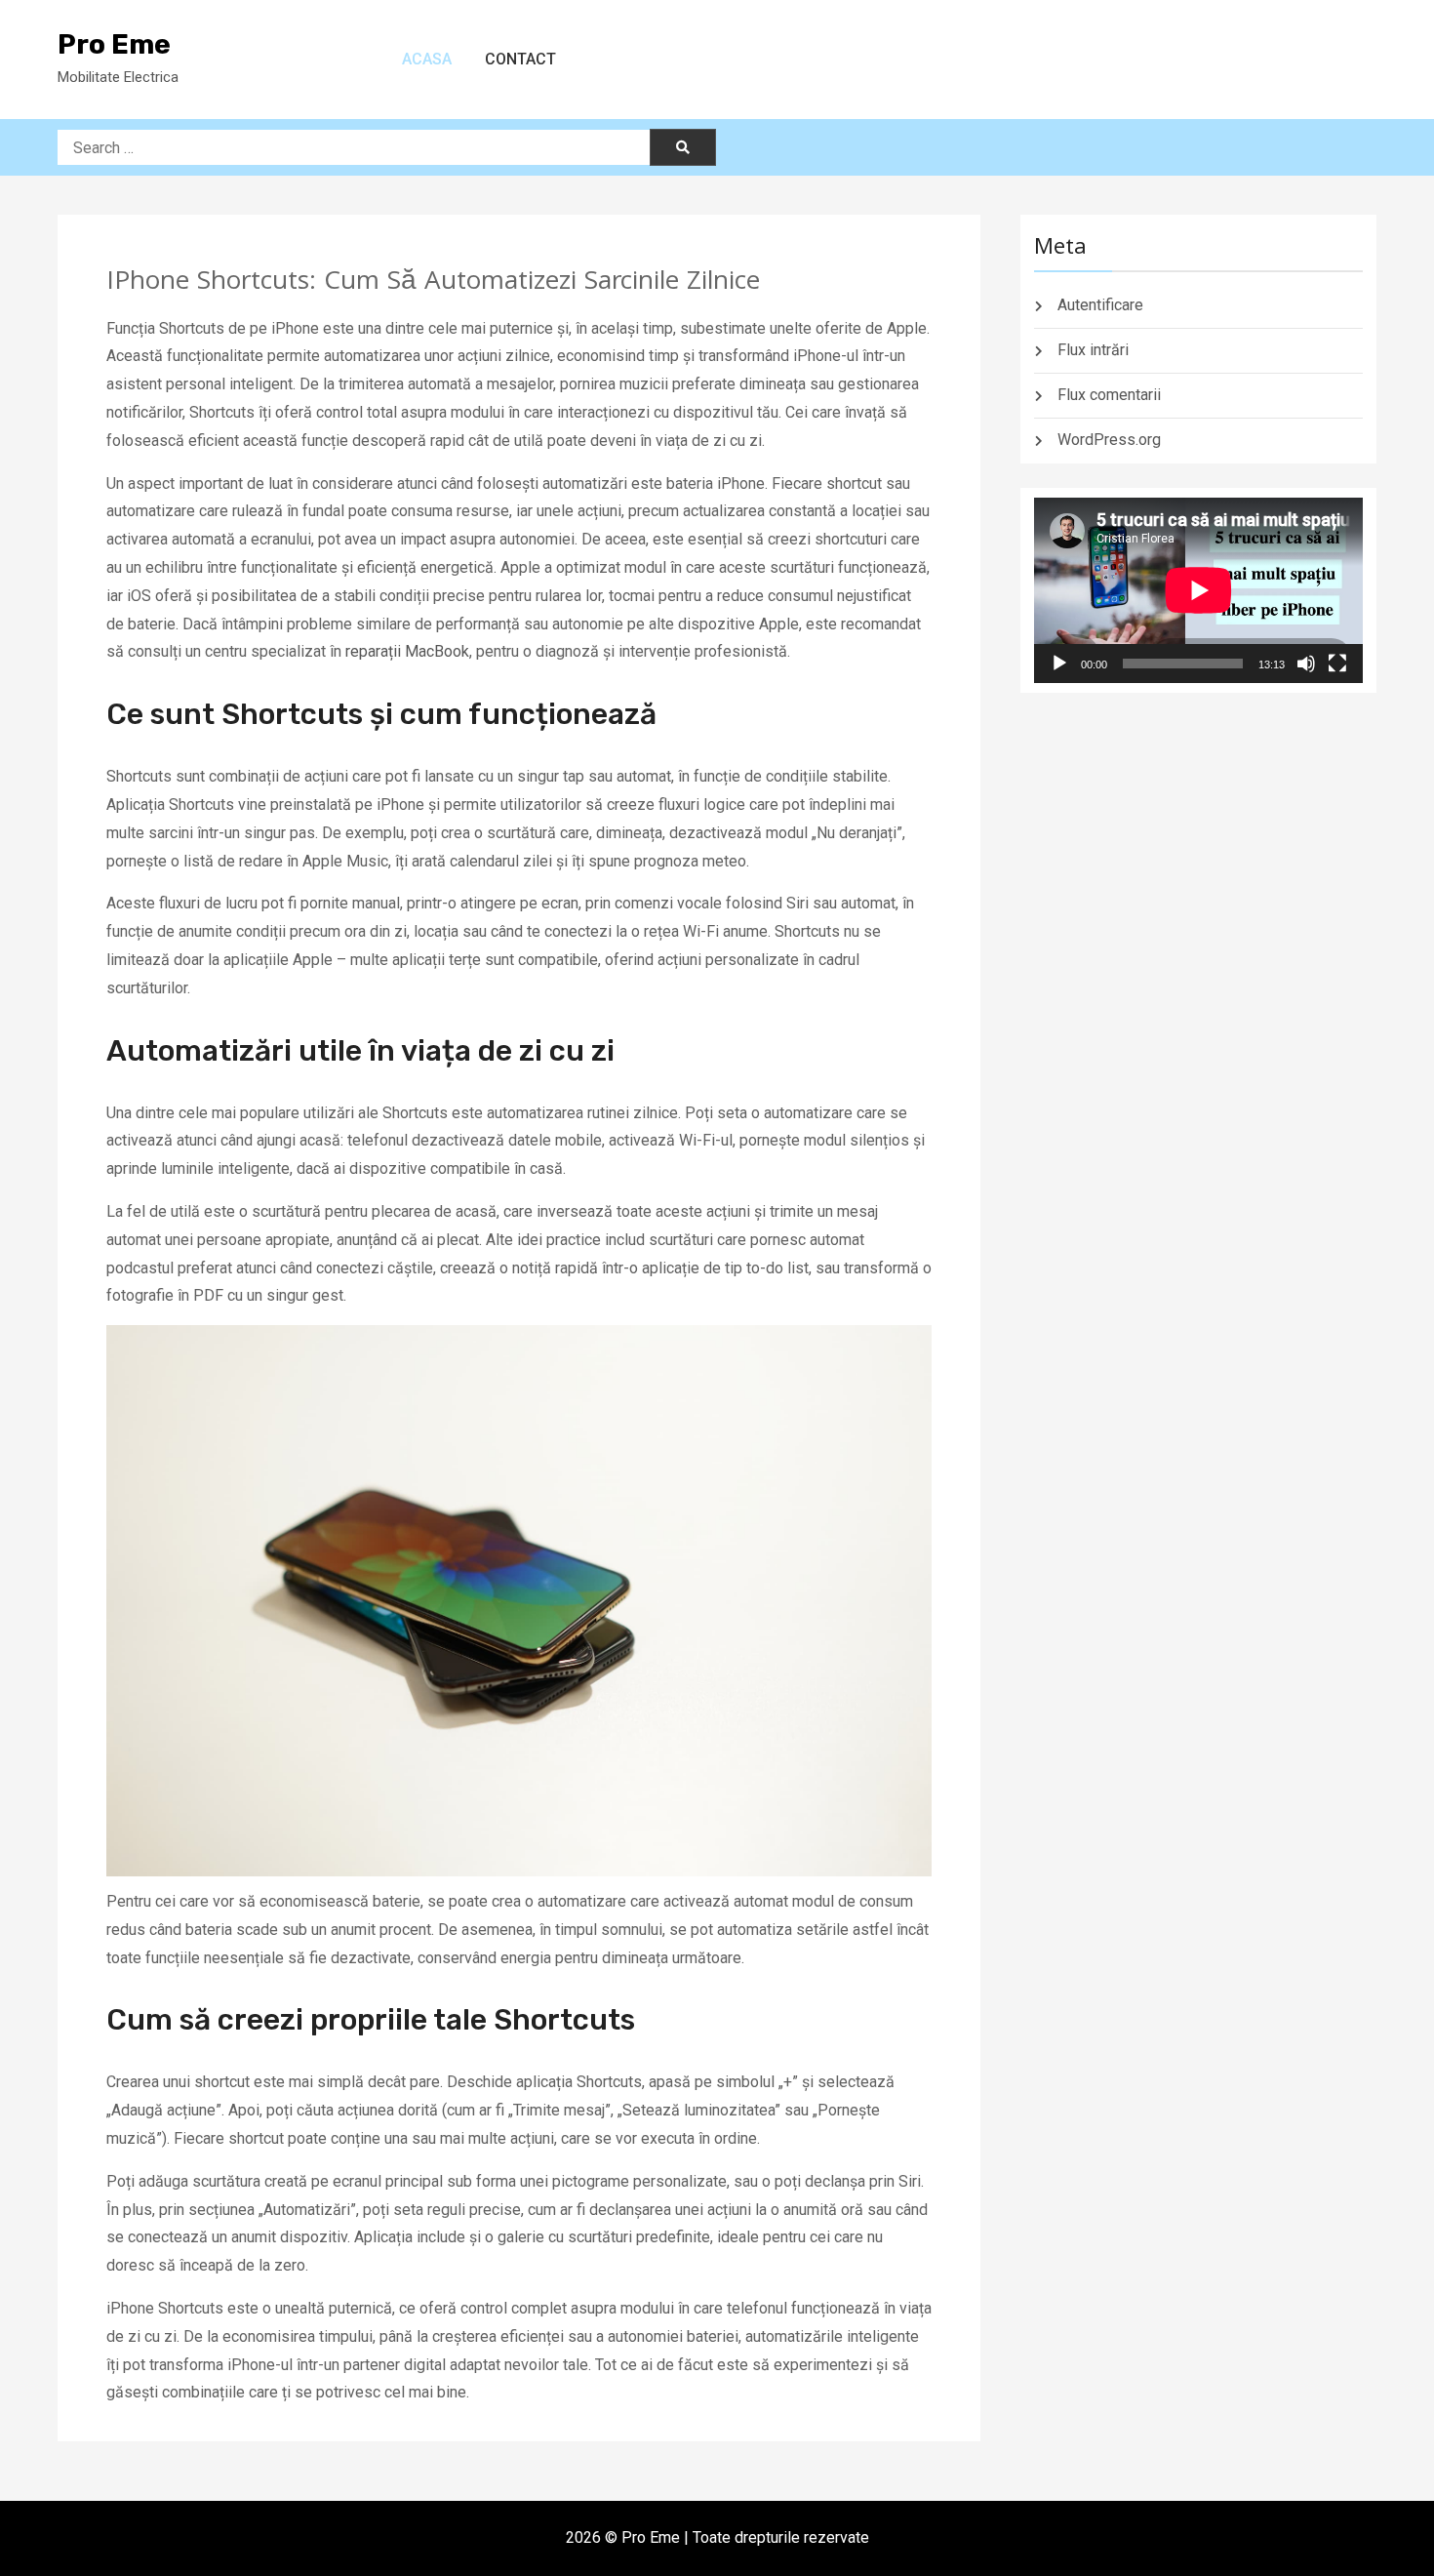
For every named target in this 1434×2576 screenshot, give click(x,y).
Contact (520, 59)
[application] (1198, 590)
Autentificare (1100, 305)
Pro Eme (114, 44)
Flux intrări (1093, 350)
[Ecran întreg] (1337, 664)
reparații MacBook (407, 651)
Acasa (427, 59)
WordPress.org (1109, 440)
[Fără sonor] (1306, 664)
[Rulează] (1059, 664)
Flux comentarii (1109, 395)
